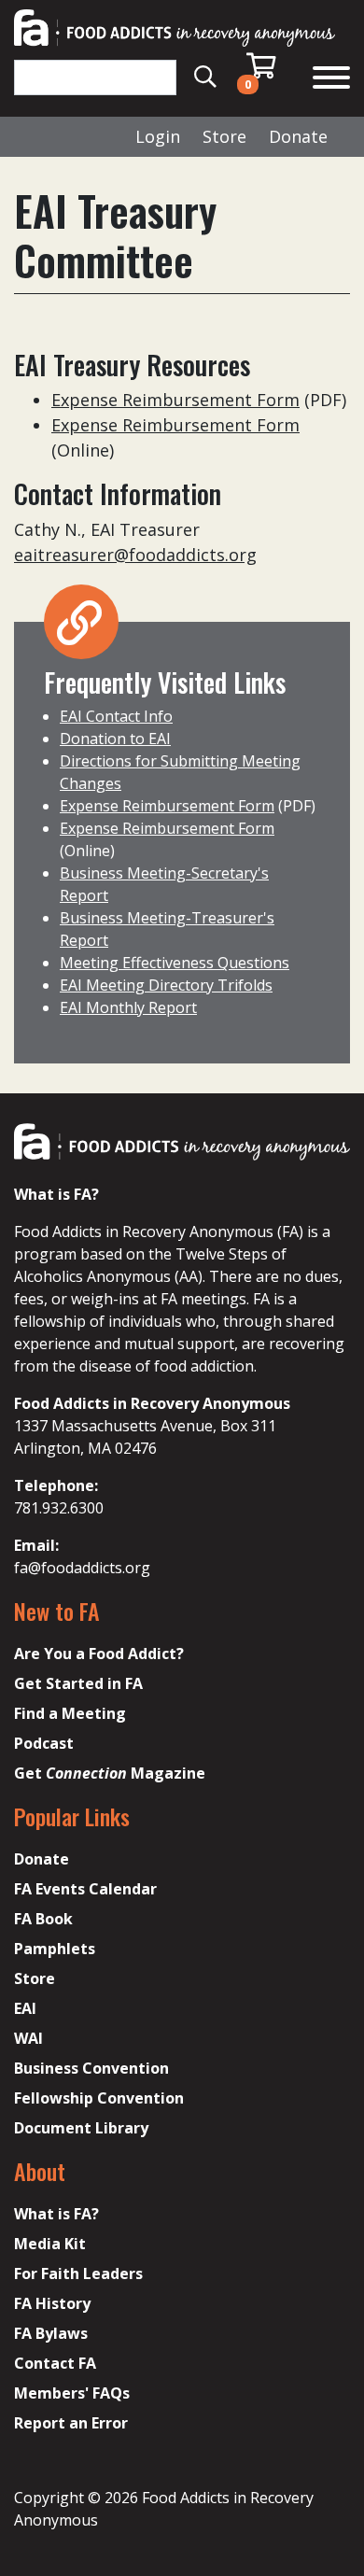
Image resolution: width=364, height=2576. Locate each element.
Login (158, 136)
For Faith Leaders (78, 2273)
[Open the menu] (331, 80)
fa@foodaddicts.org (82, 1568)
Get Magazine (110, 1773)
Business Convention (91, 2068)
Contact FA (55, 2363)
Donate (298, 136)
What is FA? (56, 2214)
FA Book (43, 1919)
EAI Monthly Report (128, 1007)
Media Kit (50, 2244)
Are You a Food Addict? (99, 1654)
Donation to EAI (115, 739)
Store (224, 136)
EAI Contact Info (116, 716)
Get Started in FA (78, 1683)
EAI (25, 2008)
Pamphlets (55, 1949)
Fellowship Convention (99, 2098)
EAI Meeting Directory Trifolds (166, 985)
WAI (28, 2038)
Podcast (44, 1743)
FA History (52, 2303)
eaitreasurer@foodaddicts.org (135, 555)
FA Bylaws (51, 2333)
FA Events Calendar (85, 1889)
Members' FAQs (72, 2393)
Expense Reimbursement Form (175, 400)
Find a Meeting (70, 1713)
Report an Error (71, 2423)
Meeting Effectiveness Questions (175, 963)
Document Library (81, 2128)
